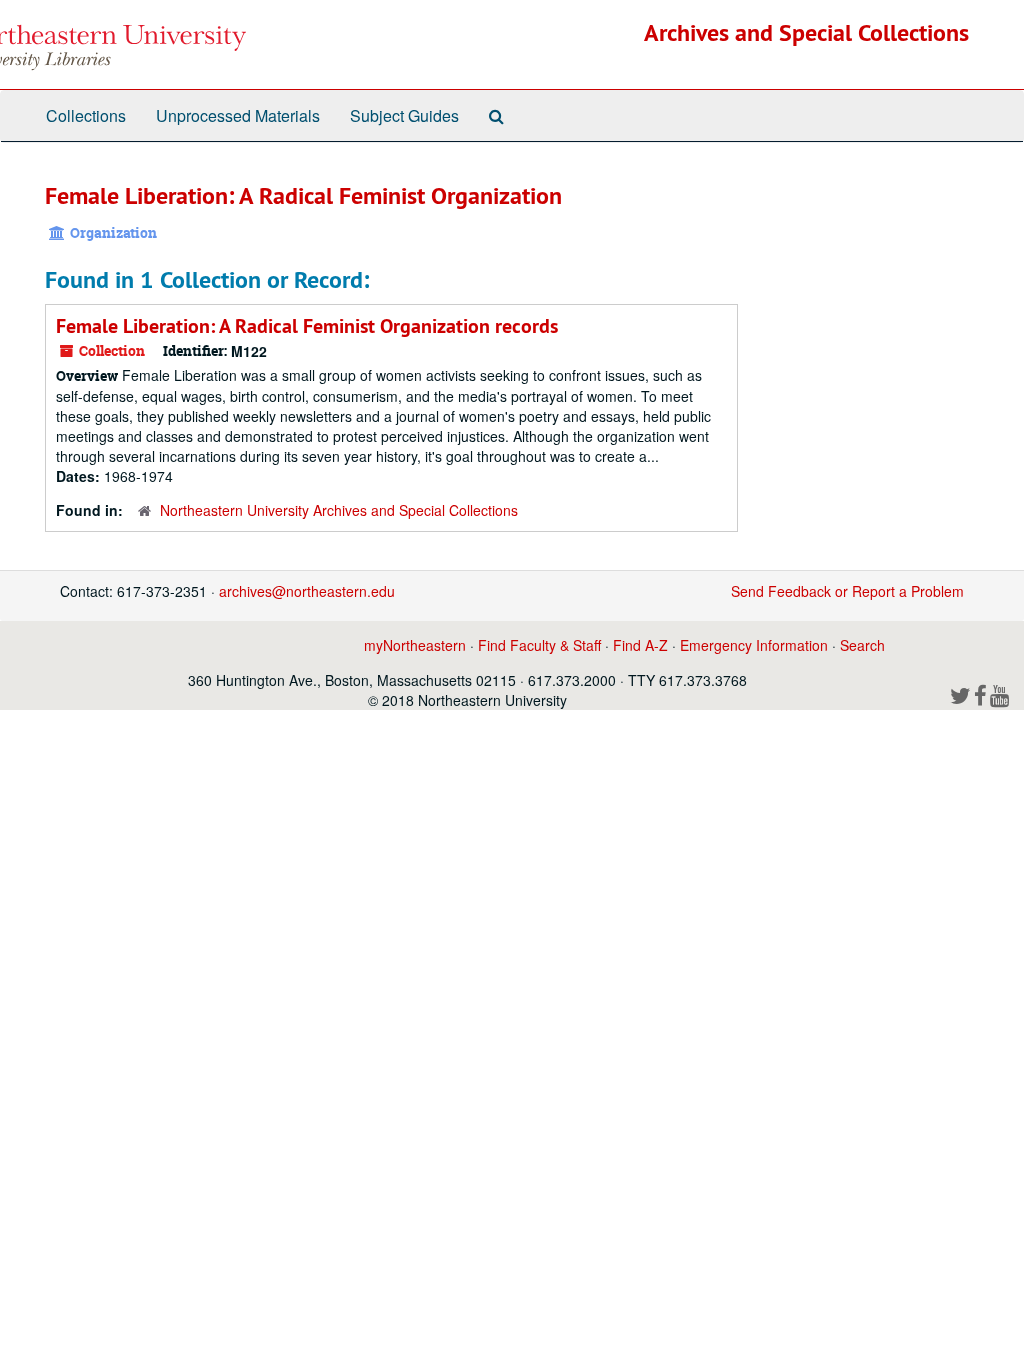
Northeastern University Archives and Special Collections (339, 510)
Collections (86, 115)
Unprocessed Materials (238, 115)
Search (862, 645)
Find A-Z (640, 645)
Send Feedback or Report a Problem (847, 591)
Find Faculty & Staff (539, 645)
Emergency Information (754, 645)
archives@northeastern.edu (307, 591)
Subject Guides (404, 115)
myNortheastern (415, 645)
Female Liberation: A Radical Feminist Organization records (307, 326)
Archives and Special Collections (806, 32)
